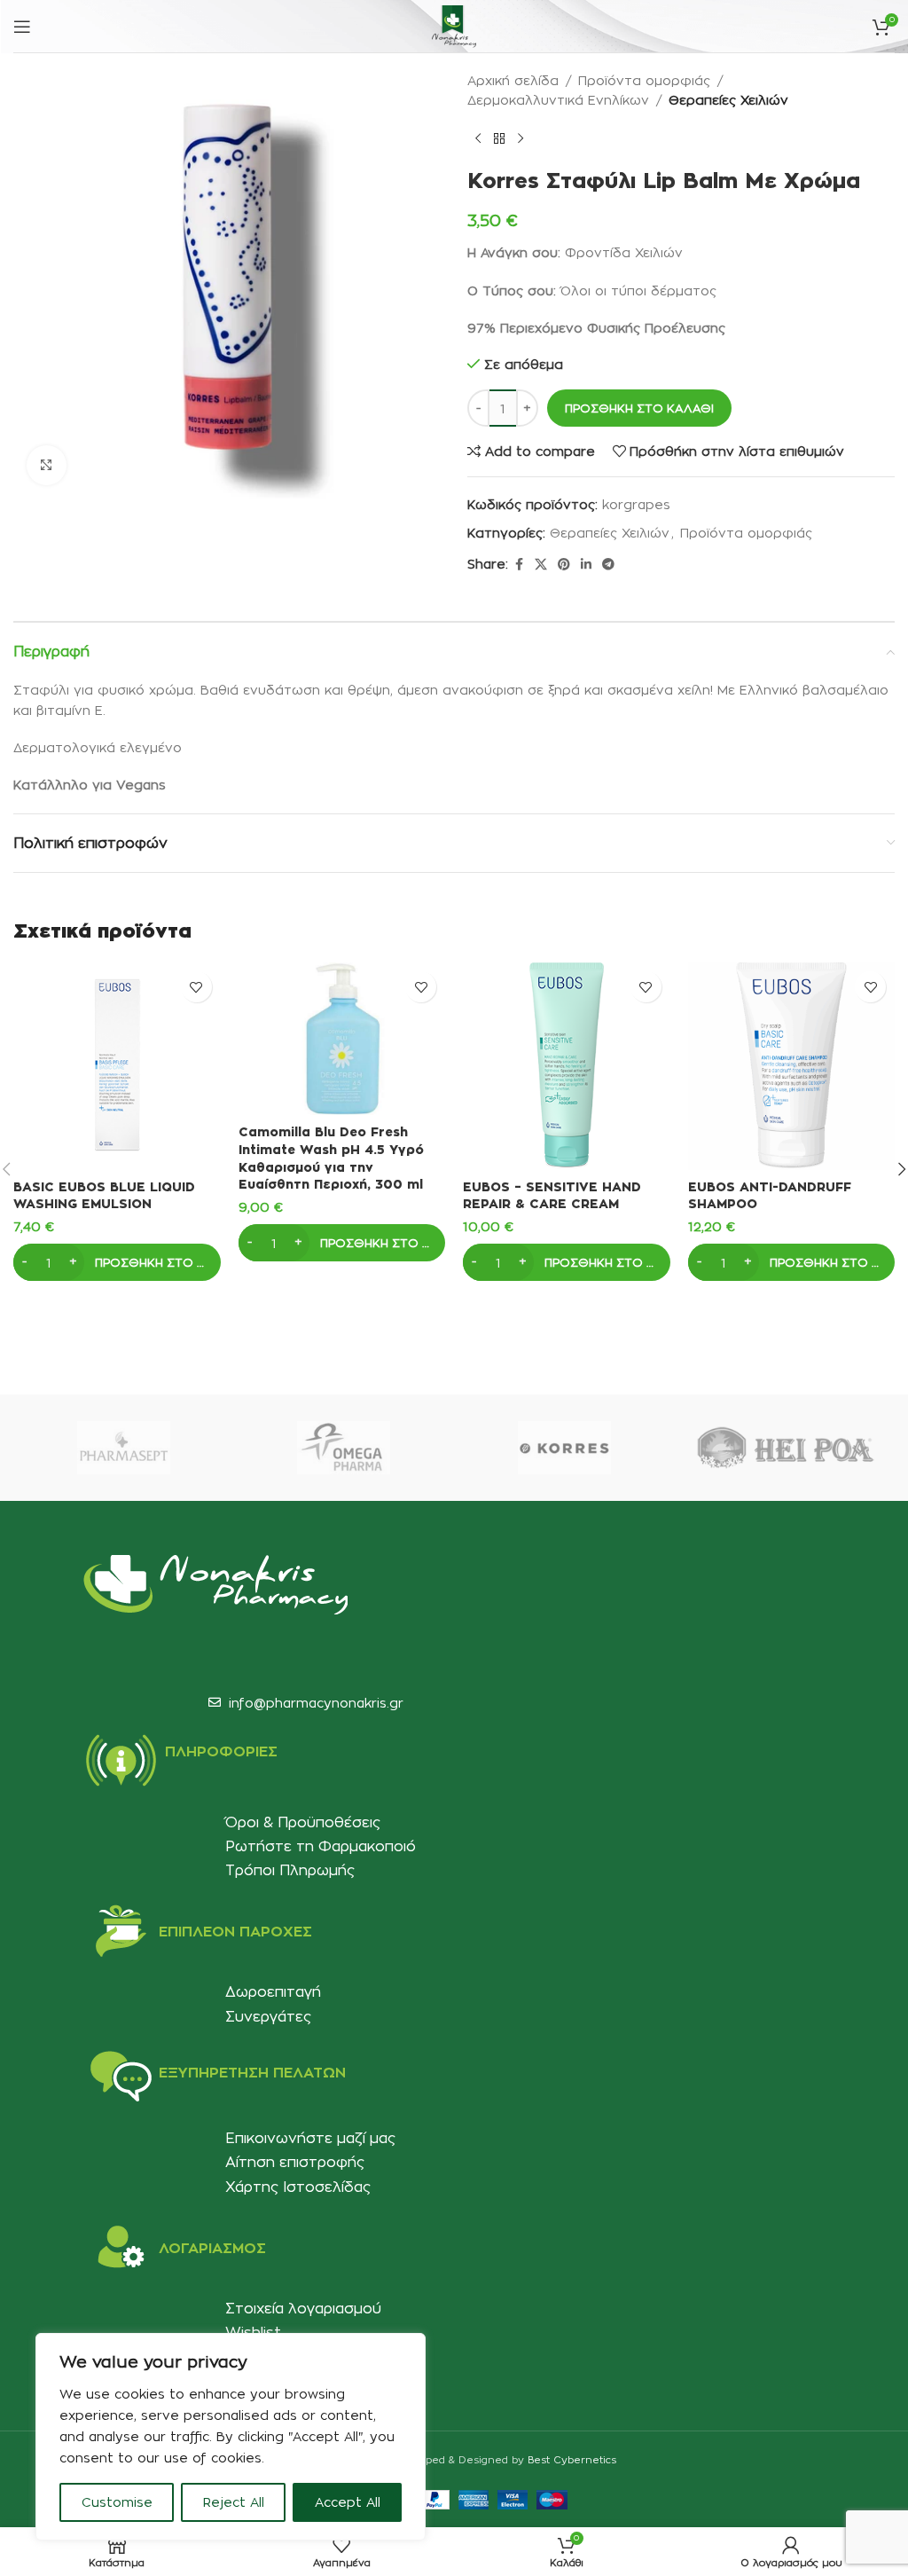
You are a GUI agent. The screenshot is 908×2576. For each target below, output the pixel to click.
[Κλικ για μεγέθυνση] (47, 465)
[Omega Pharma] (343, 1448)
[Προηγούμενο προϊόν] (478, 139)
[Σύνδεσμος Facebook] (519, 565)
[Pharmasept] (123, 1448)
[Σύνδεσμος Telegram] (608, 565)
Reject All (234, 2502)
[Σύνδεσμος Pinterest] (564, 565)
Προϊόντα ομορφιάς (644, 80)
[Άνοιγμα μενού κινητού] (22, 27)
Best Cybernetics (572, 2460)
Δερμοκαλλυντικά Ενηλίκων (558, 100)
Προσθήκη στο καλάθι (639, 408)
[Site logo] (454, 23)
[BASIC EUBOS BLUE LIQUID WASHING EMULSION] (117, 1066)
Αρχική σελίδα (513, 80)
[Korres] (564, 1448)
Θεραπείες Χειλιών (728, 100)
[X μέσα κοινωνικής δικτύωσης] (541, 565)
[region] (231, 2437)
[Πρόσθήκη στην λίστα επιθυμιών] (196, 987)
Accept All (348, 2502)
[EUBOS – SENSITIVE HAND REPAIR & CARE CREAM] (567, 1066)
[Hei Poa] (784, 1448)
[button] (117, 1262)
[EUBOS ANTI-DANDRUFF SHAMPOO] (792, 1066)
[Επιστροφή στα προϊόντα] (499, 139)
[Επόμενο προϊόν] (521, 139)
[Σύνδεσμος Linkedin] (586, 565)
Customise (117, 2502)
